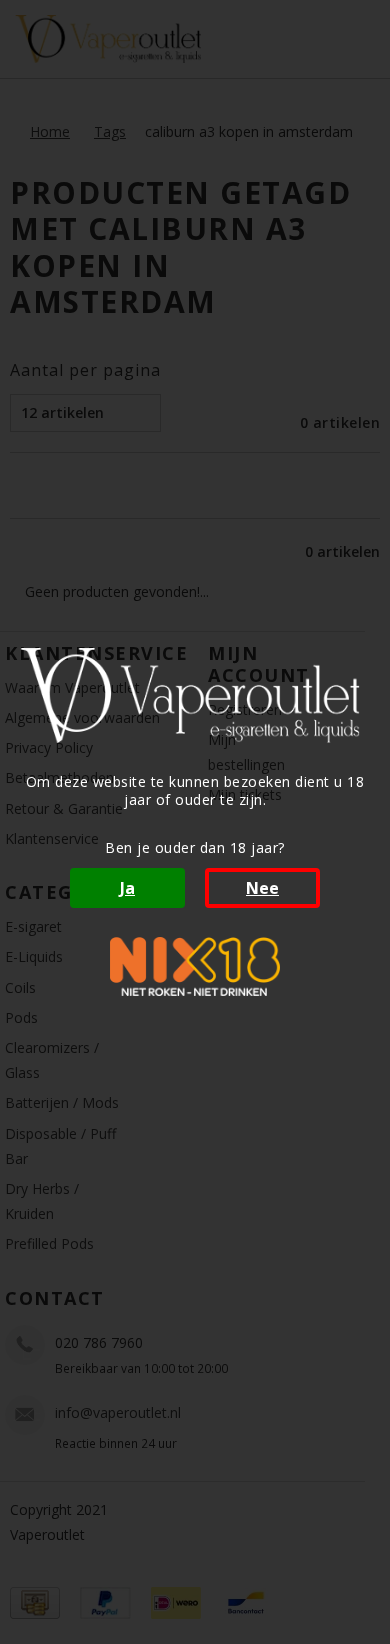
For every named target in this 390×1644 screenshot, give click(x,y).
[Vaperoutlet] (195, 695)
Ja (127, 888)
